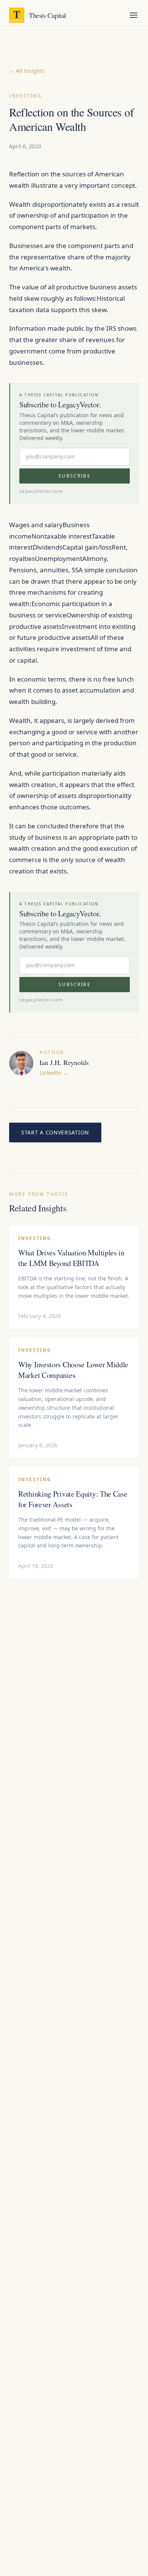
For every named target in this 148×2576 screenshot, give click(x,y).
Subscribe (74, 476)
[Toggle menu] (134, 15)
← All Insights (27, 71)
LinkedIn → (54, 1073)
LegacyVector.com (41, 491)
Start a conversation (55, 1132)
